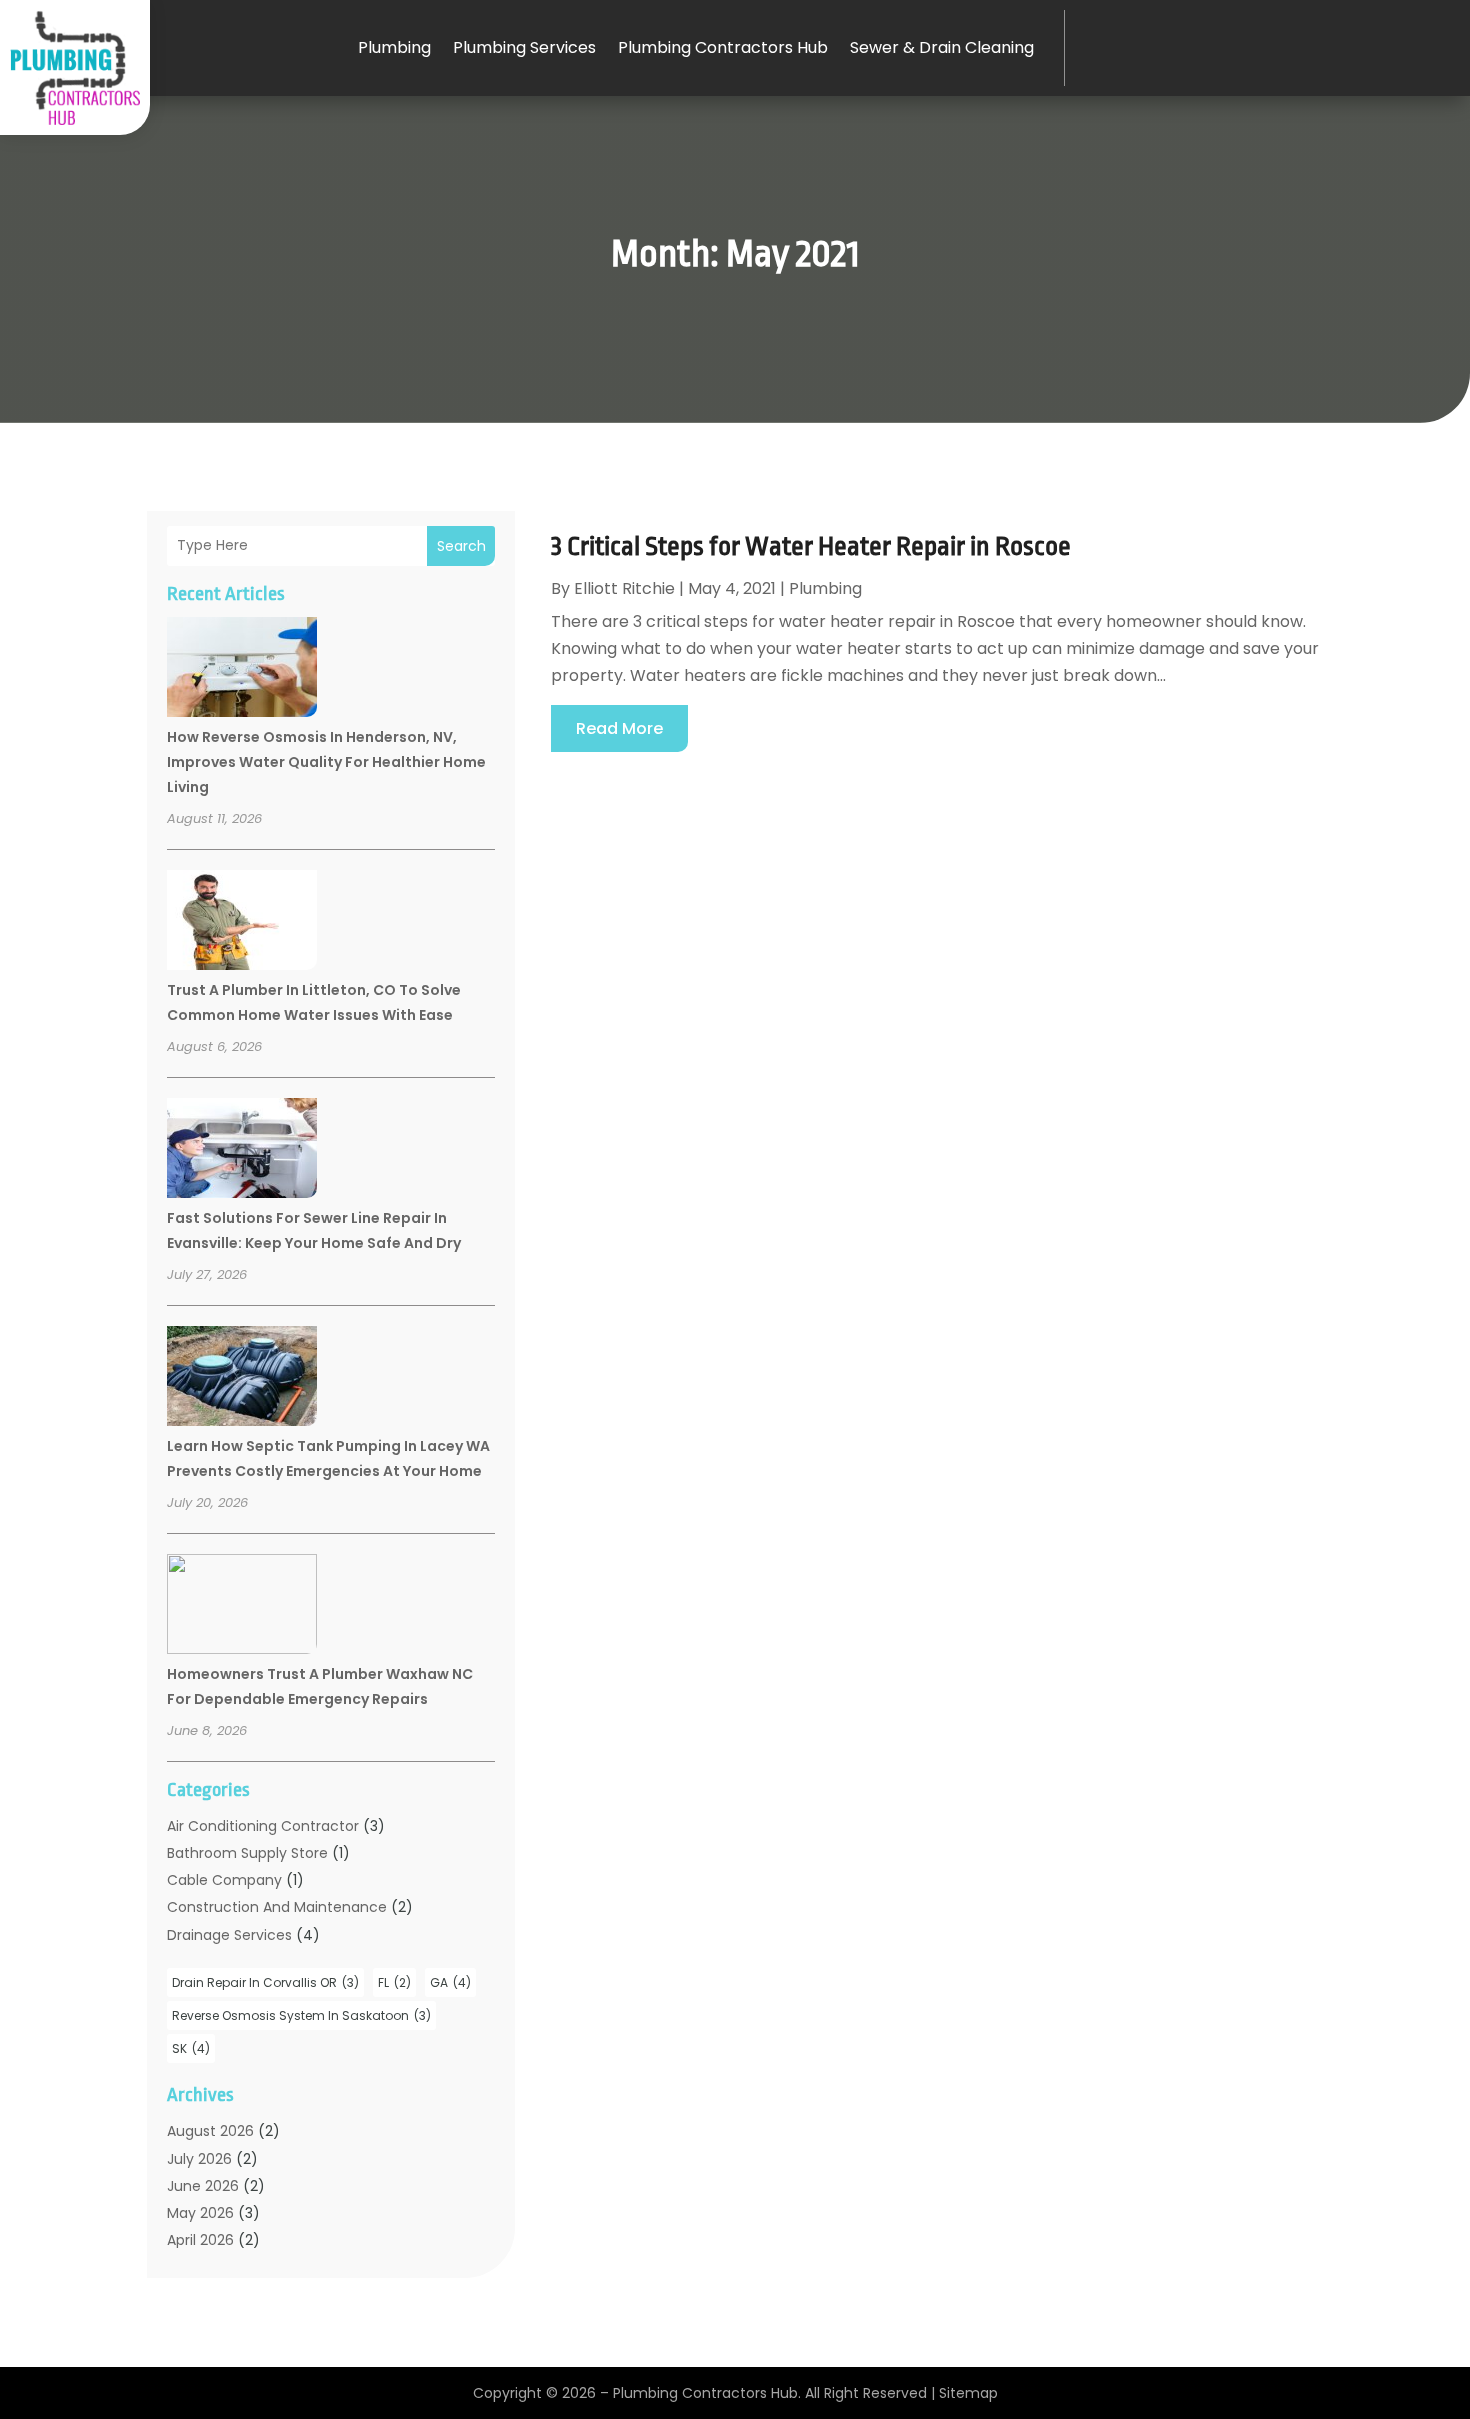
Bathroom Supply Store (247, 1853)
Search (461, 546)
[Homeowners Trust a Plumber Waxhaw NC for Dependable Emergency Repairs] (242, 1607)
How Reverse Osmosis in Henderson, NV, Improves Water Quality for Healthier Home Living (326, 762)
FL (394, 1982)
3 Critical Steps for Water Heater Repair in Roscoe (811, 546)
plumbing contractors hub (723, 47)
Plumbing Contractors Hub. (707, 2393)
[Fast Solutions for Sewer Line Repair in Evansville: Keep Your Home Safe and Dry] (242, 1151)
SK (191, 2048)
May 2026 (200, 2213)
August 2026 (210, 2131)
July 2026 (199, 2159)
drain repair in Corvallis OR (265, 1982)
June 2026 (203, 2186)
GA (450, 1982)
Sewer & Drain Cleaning (942, 47)
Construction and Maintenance (277, 1907)
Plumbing (394, 47)
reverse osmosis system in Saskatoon (301, 2015)
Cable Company (224, 1880)
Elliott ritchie (624, 588)
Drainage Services (229, 1935)
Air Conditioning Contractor (263, 1826)
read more (619, 728)
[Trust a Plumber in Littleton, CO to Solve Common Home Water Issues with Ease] (242, 923)
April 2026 (200, 2240)
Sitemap (968, 2393)
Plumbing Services (524, 47)
